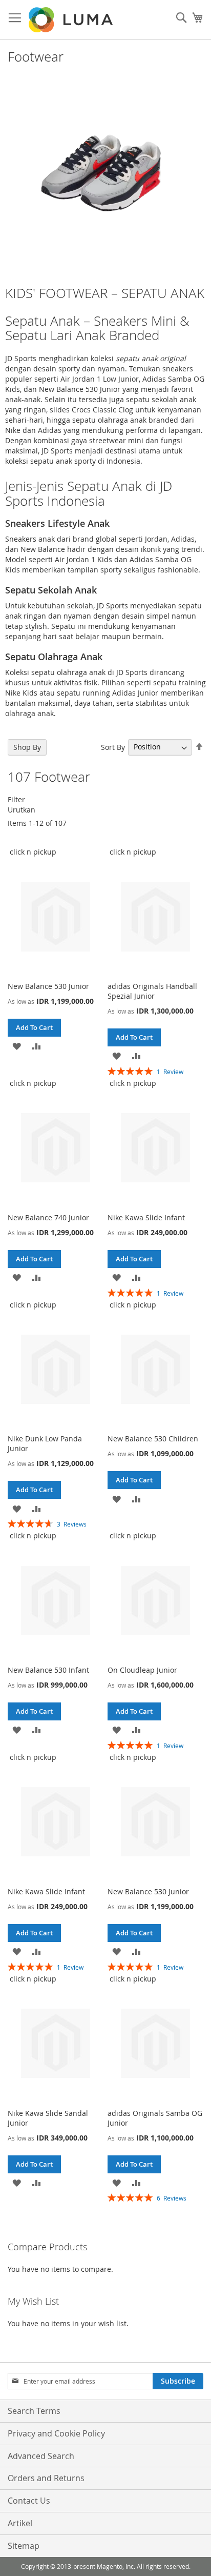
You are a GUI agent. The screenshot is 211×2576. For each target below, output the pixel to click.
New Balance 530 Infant (48, 1670)
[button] (17, 1046)
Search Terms (34, 2411)
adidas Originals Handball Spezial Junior (152, 991)
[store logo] (72, 20)
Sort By (113, 747)
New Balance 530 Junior (48, 986)
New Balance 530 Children (153, 1439)
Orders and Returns (46, 2478)
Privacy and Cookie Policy (56, 2433)
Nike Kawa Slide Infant (146, 1217)
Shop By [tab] (27, 747)
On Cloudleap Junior (142, 1670)
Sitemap (24, 2546)
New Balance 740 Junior (48, 1217)
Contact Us (29, 2501)
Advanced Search (41, 2456)
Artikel (20, 2523)
